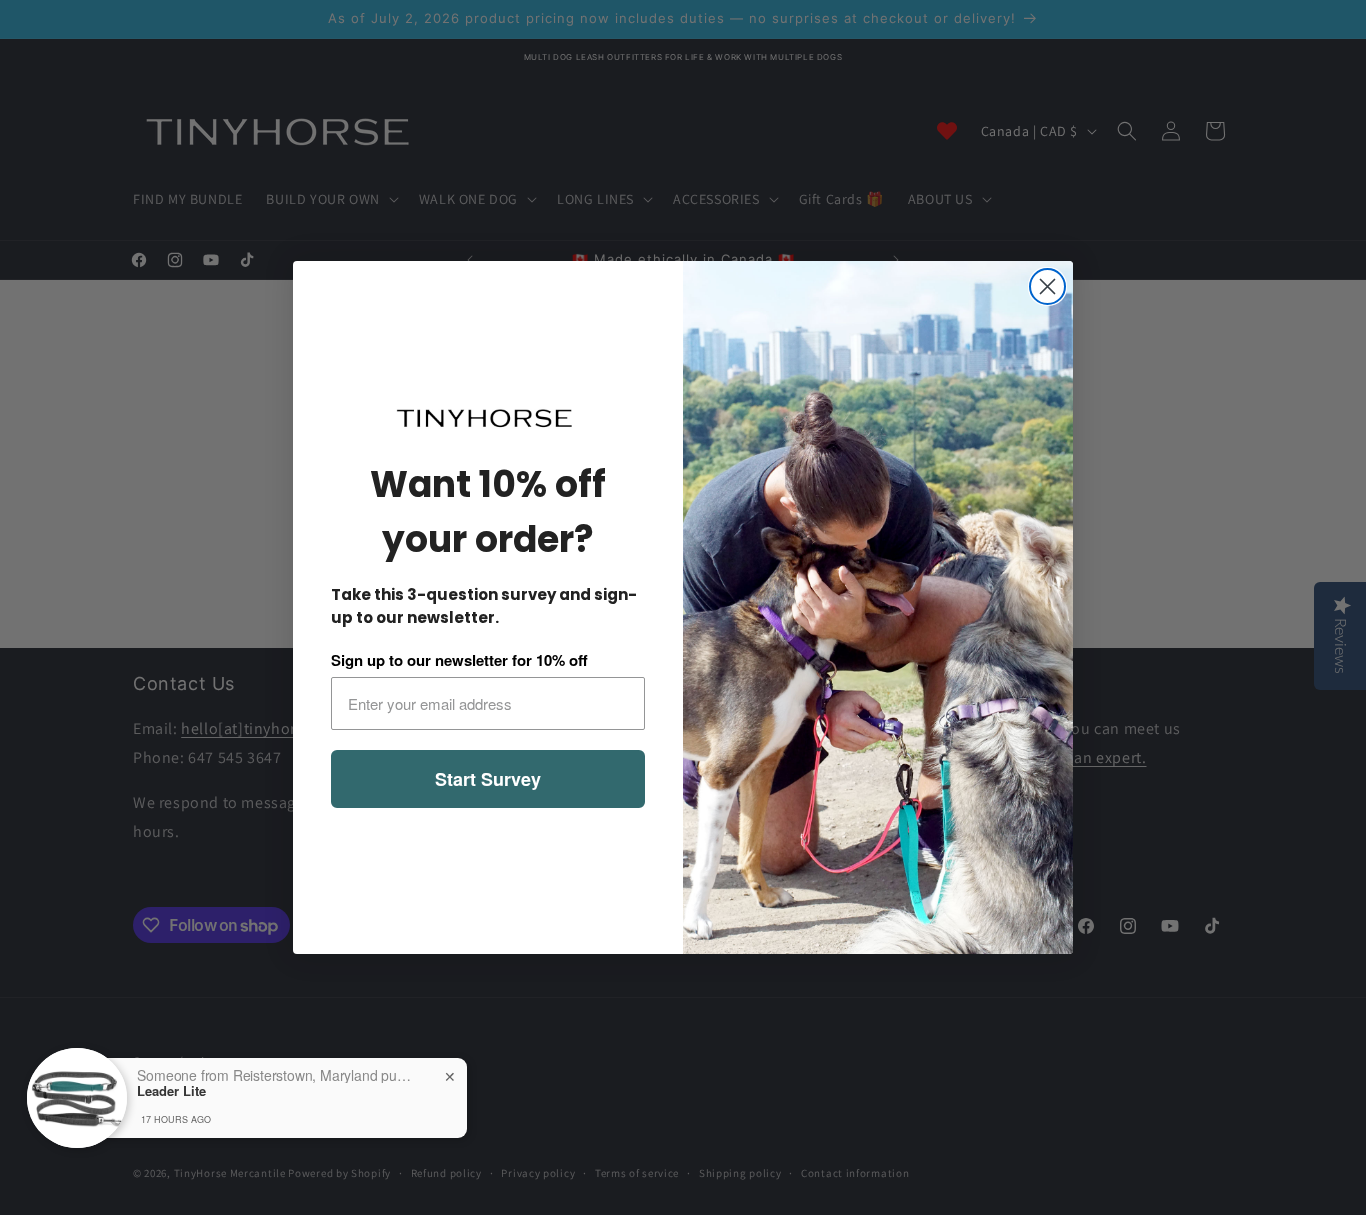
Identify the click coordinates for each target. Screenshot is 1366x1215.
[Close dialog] (1047, 286)
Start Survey (488, 779)
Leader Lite (171, 1091)
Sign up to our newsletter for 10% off (459, 660)
